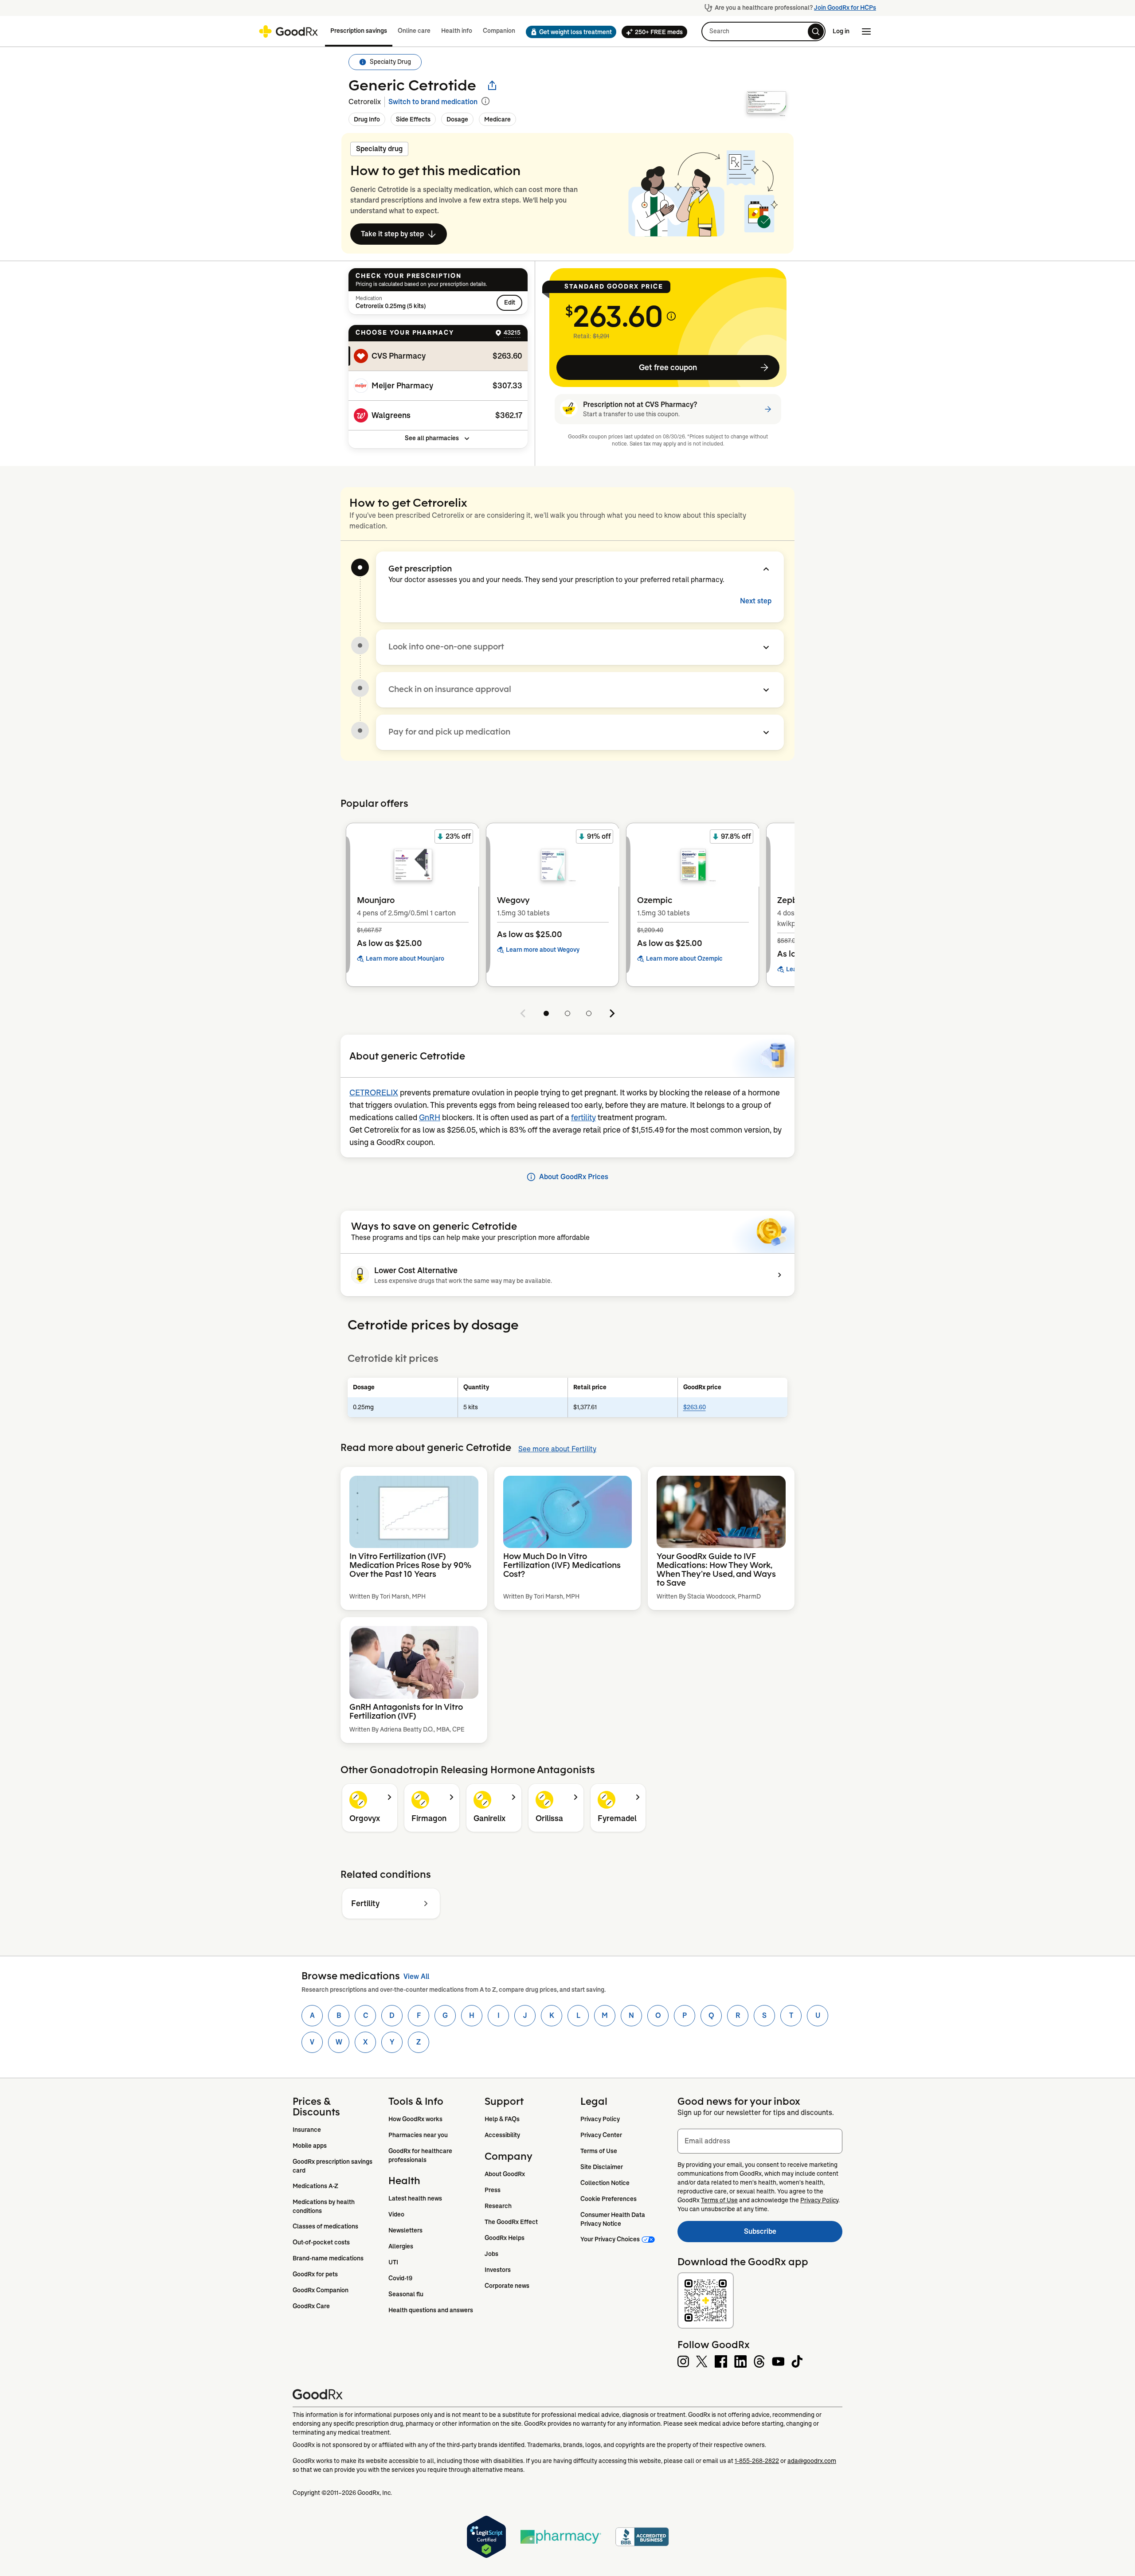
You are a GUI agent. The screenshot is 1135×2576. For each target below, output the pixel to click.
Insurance (307, 2130)
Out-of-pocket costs (321, 2242)
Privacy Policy (600, 2119)
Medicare (497, 119)
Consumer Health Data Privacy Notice (613, 2219)
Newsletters (405, 2230)
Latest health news (415, 2198)
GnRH (430, 1118)
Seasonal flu (406, 2294)
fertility (583, 1118)
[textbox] (760, 2141)
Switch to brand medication (433, 102)
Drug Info (367, 119)
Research (498, 2206)
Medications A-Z (315, 2186)
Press (493, 2190)
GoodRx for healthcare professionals (421, 2155)
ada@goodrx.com (812, 2461)
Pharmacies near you (418, 2135)
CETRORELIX (374, 1093)
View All (416, 1976)
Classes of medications (325, 2226)
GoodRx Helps (505, 2238)
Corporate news (507, 2286)
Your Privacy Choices (610, 2239)
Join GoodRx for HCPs (845, 8)
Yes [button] (631, 461)
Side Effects (413, 119)
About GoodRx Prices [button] (574, 1177)
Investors (498, 2270)
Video (396, 2214)
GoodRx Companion (321, 2290)
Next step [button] (756, 601)
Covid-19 (400, 2278)
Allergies (401, 2246)
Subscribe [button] (793, 2234)
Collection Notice (605, 2183)
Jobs (491, 2254)
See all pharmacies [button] (432, 438)
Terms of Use (599, 2151)
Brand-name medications (328, 2258)
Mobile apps (310, 2146)
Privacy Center (601, 2135)
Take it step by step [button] (392, 234)
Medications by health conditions (324, 2206)
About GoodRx (505, 2174)
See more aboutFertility (557, 1449)
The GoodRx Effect (511, 2222)
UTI (393, 2262)
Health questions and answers (431, 2310)
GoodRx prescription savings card (333, 2166)
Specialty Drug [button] (390, 62)
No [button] (592, 461)
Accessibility (502, 2135)
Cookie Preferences (609, 2199)
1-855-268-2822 (757, 2461)
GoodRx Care (311, 2306)
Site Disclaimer (602, 2167)
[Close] (642, 415)
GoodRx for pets (315, 2274)
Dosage (457, 119)
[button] (568, 32)
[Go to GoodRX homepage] (288, 31)
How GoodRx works (415, 2119)
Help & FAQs (502, 2119)
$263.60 (695, 1407)
